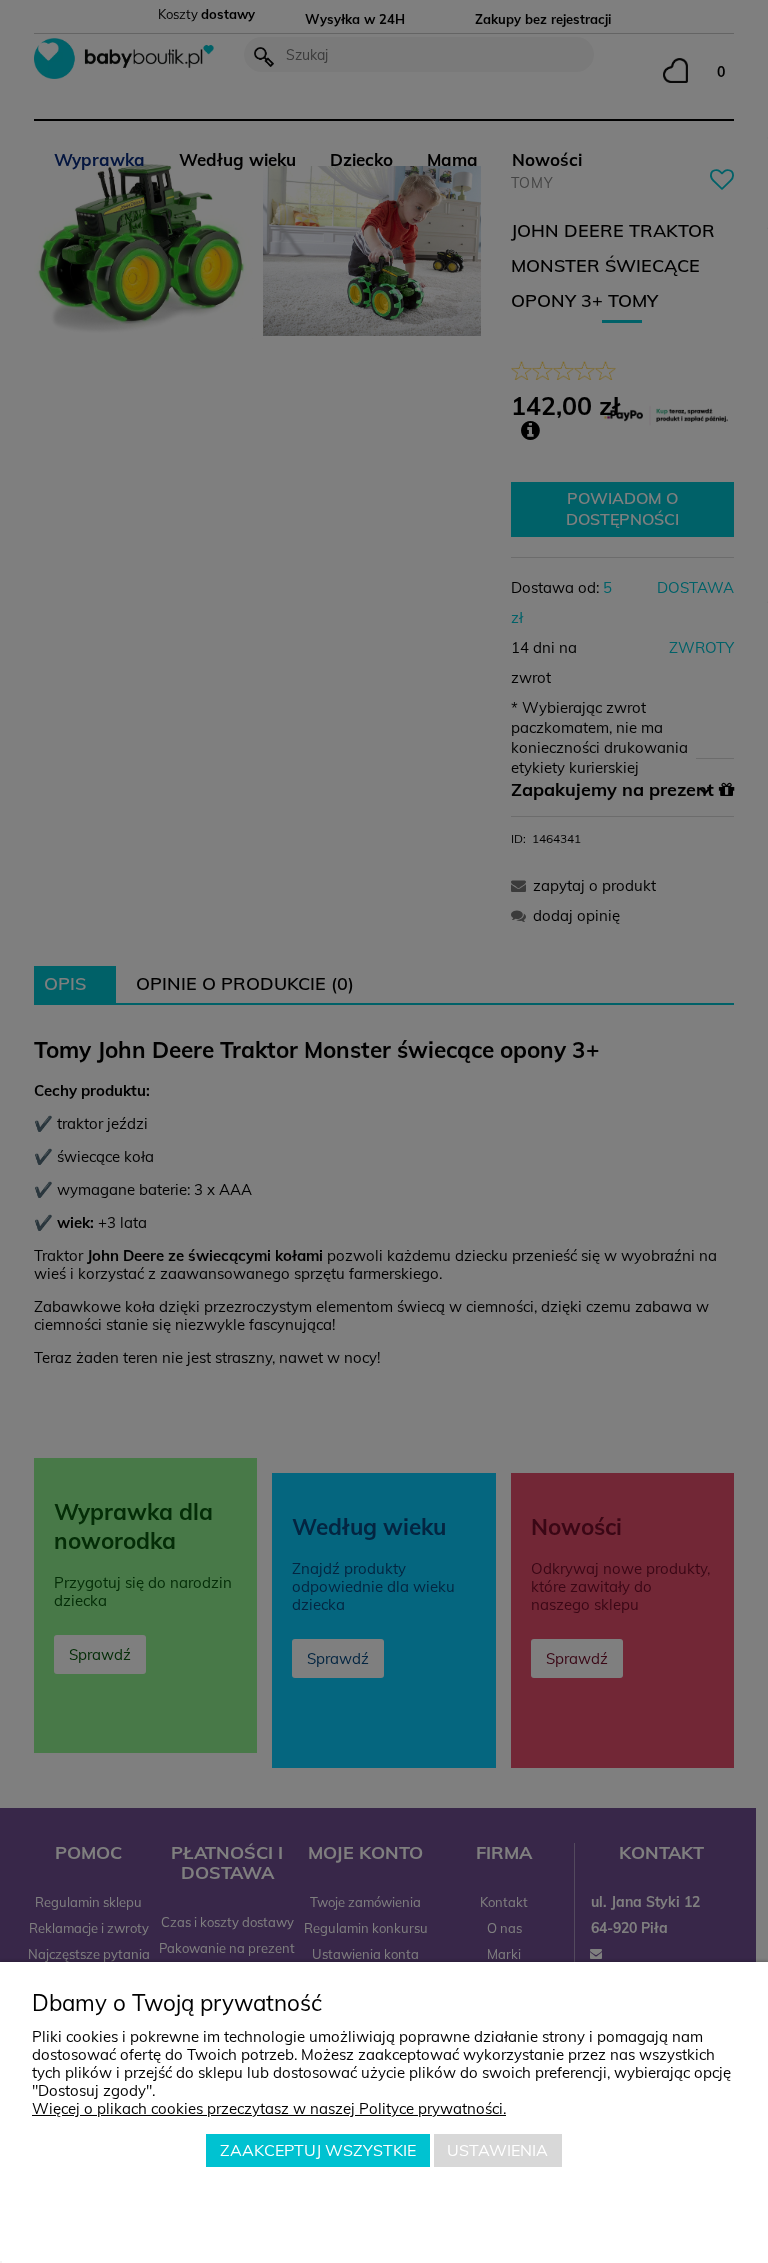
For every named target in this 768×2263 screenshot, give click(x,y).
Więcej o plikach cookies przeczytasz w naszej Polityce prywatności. (269, 2108)
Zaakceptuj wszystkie (318, 2150)
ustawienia (497, 2150)
